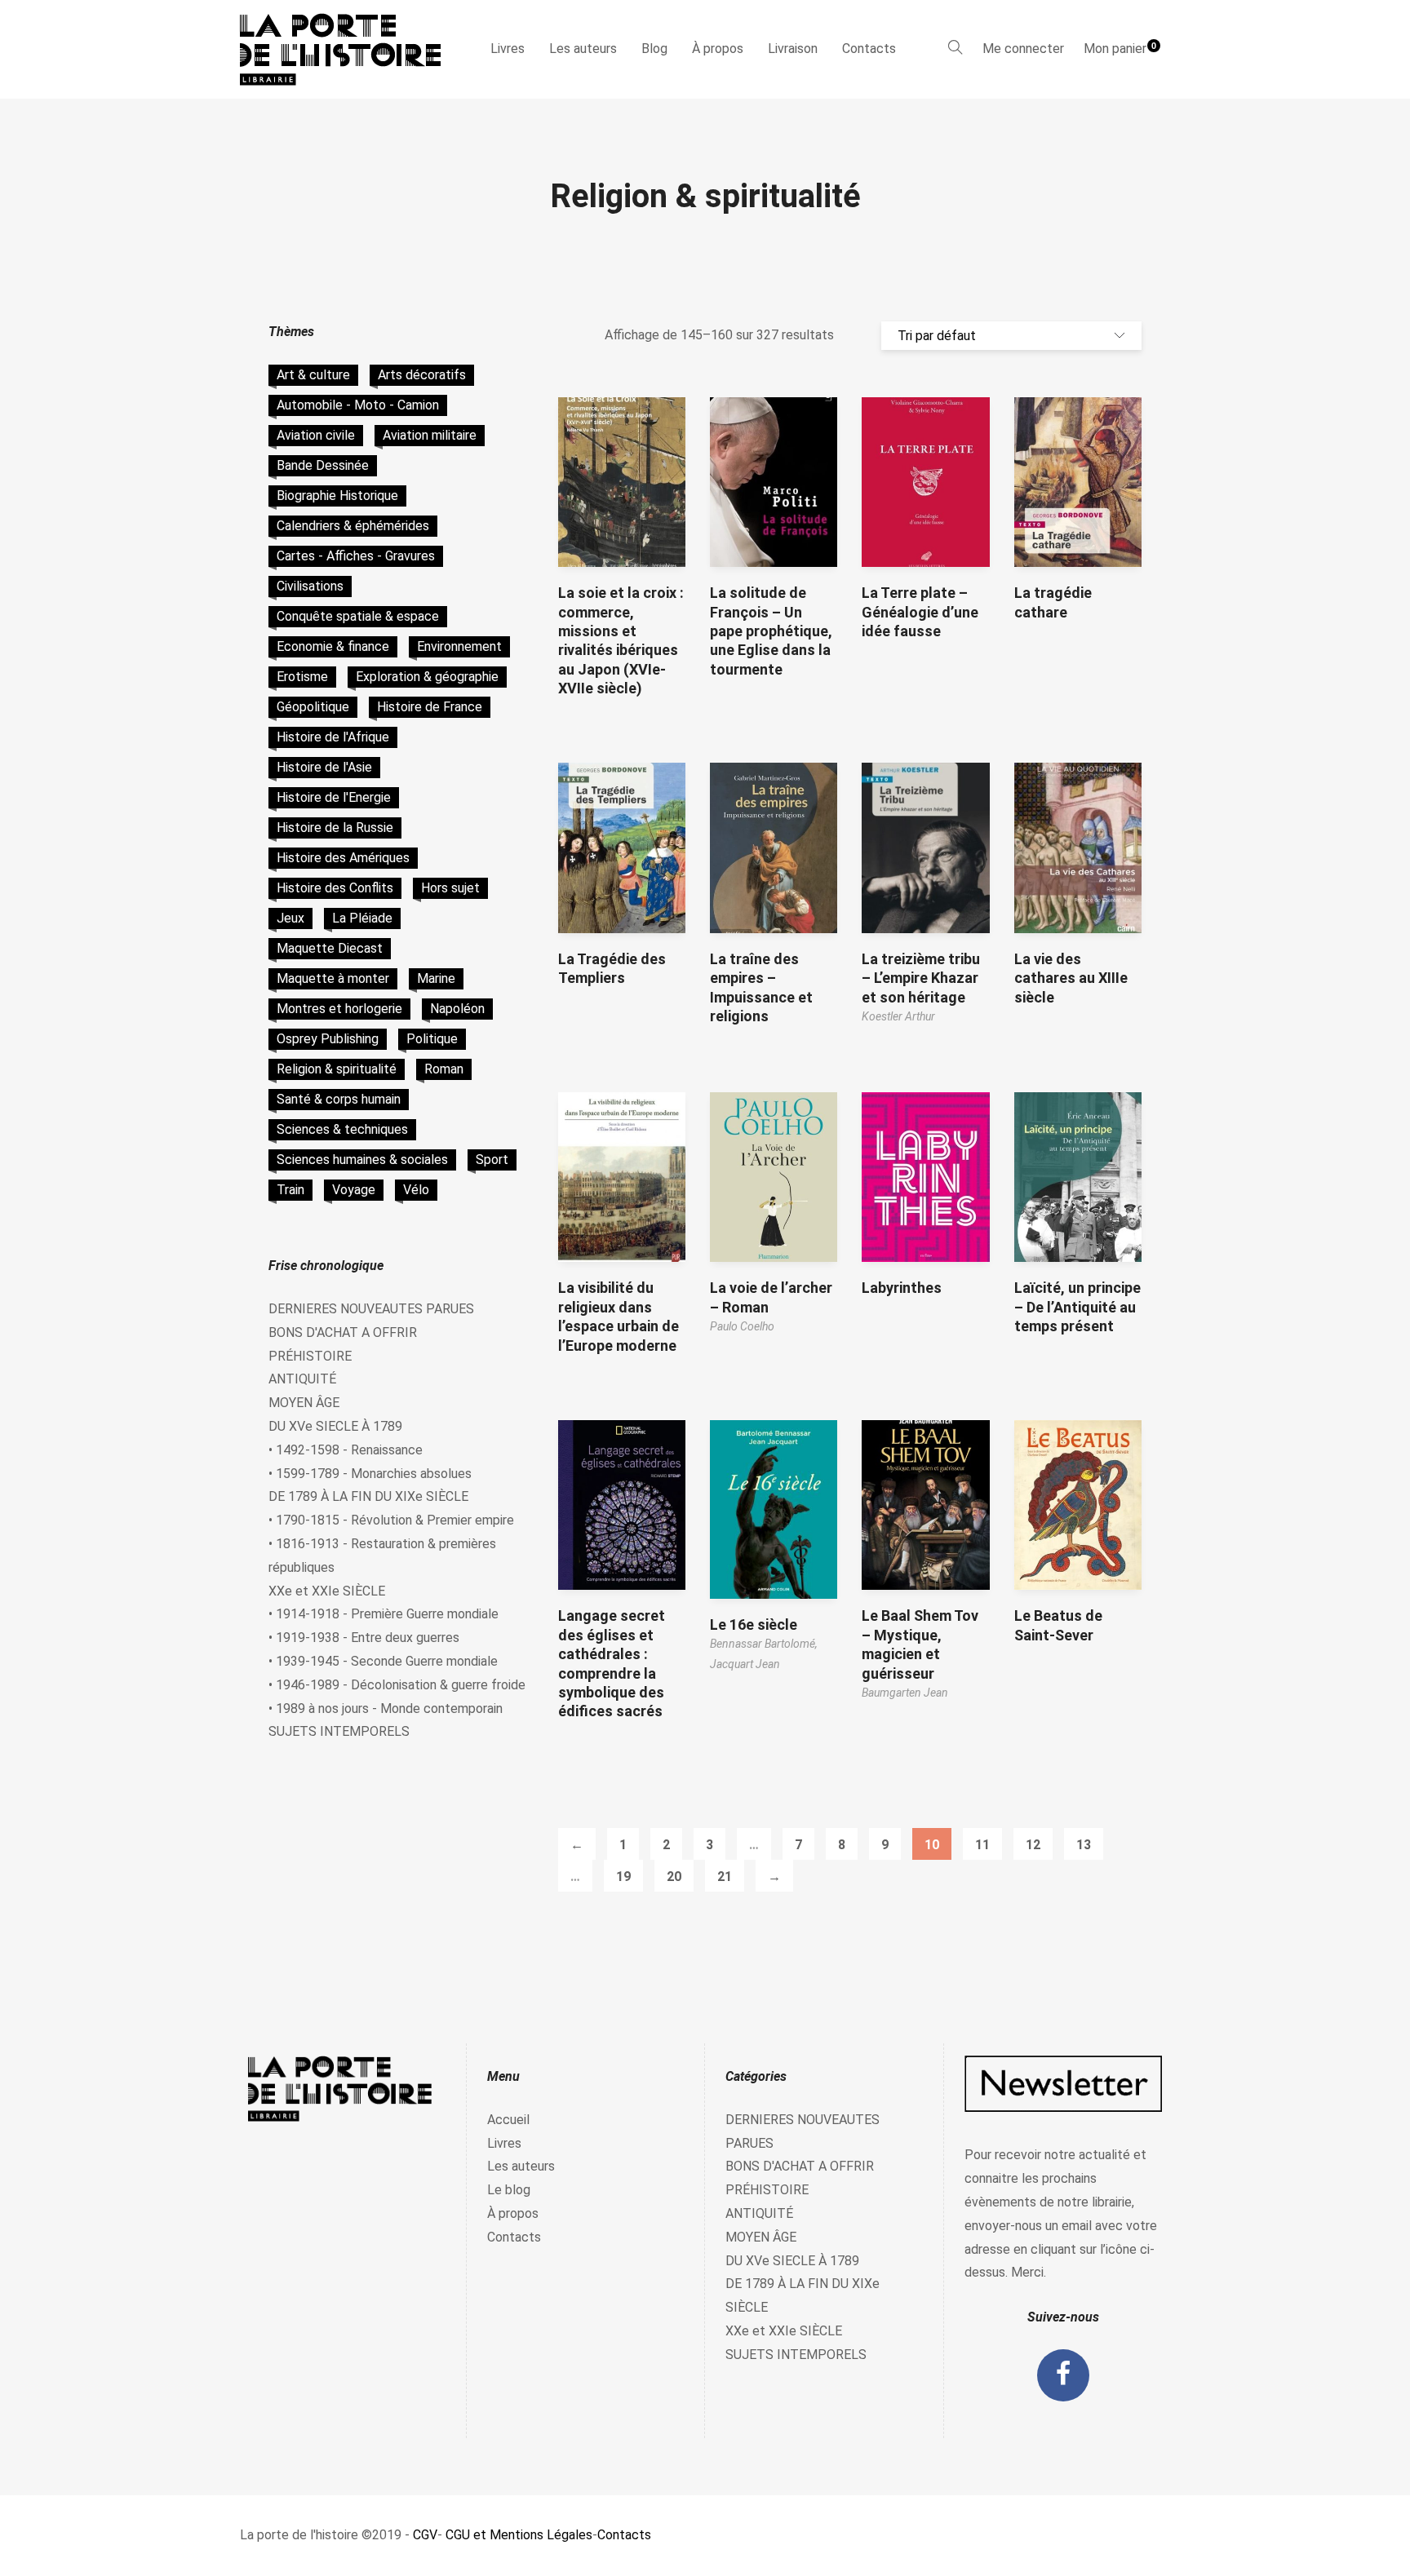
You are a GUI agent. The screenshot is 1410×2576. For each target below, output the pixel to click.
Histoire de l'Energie (334, 797)
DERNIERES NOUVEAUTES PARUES (371, 1309)
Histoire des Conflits (335, 888)
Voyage (354, 1190)
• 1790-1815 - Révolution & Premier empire (391, 1520)
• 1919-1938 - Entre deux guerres (364, 1638)
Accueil (508, 2120)
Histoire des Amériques (343, 858)
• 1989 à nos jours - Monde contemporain (386, 1708)
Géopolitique (313, 707)
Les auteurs (583, 49)
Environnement (459, 646)
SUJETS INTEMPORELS (339, 1731)
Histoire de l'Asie (324, 767)
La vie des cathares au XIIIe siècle (1071, 978)
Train (290, 1190)
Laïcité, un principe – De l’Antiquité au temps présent (1077, 1307)
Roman (444, 1069)
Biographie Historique (337, 496)
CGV (425, 2535)
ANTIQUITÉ (302, 1379)
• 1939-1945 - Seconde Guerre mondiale (383, 1661)
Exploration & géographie (427, 677)
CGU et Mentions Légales (519, 2535)
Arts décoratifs (422, 375)
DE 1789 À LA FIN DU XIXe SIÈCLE (368, 1496)
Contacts (869, 49)
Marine (436, 978)
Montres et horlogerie (339, 1009)
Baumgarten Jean (905, 1693)
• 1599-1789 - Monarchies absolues (370, 1474)
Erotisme (302, 677)
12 (1033, 1845)
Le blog (509, 2190)
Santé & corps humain (339, 1099)
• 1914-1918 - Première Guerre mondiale (384, 1614)
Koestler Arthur (898, 1016)
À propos (718, 49)
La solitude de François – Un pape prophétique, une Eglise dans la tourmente (771, 631)
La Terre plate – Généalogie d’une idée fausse (920, 612)
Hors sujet (450, 888)
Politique (432, 1039)
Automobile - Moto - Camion (358, 405)
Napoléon (457, 1009)
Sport (492, 1160)
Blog (654, 49)
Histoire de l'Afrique (333, 737)
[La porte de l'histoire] (348, 49)
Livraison (793, 49)
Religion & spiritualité (337, 1069)
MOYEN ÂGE (304, 1403)
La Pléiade (362, 918)
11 (982, 1845)
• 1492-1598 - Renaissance (346, 1450)
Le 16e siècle (754, 1624)
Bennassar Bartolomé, (764, 1644)
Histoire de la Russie (335, 828)
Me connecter (1023, 49)
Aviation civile (316, 435)
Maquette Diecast (330, 948)
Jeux (290, 918)
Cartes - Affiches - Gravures (356, 556)
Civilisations (310, 586)
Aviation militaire (430, 435)
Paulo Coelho (742, 1326)
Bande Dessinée (323, 465)
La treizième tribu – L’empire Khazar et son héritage (921, 978)
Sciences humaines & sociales (362, 1160)
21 (725, 1877)
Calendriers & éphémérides (353, 526)
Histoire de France (430, 707)
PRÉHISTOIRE (310, 1356)
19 (623, 1877)
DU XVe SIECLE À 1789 (335, 1426)
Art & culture (313, 375)
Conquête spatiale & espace (358, 616)
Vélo (416, 1190)
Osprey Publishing (328, 1039)
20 (674, 1877)
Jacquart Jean (745, 1664)
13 (1084, 1845)
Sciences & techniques (342, 1129)
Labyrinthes (902, 1288)
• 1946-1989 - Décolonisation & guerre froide (397, 1685)
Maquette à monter (333, 978)
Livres (508, 49)
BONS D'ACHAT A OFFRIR (343, 1332)
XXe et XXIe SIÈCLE (327, 1591)
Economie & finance (333, 646)
